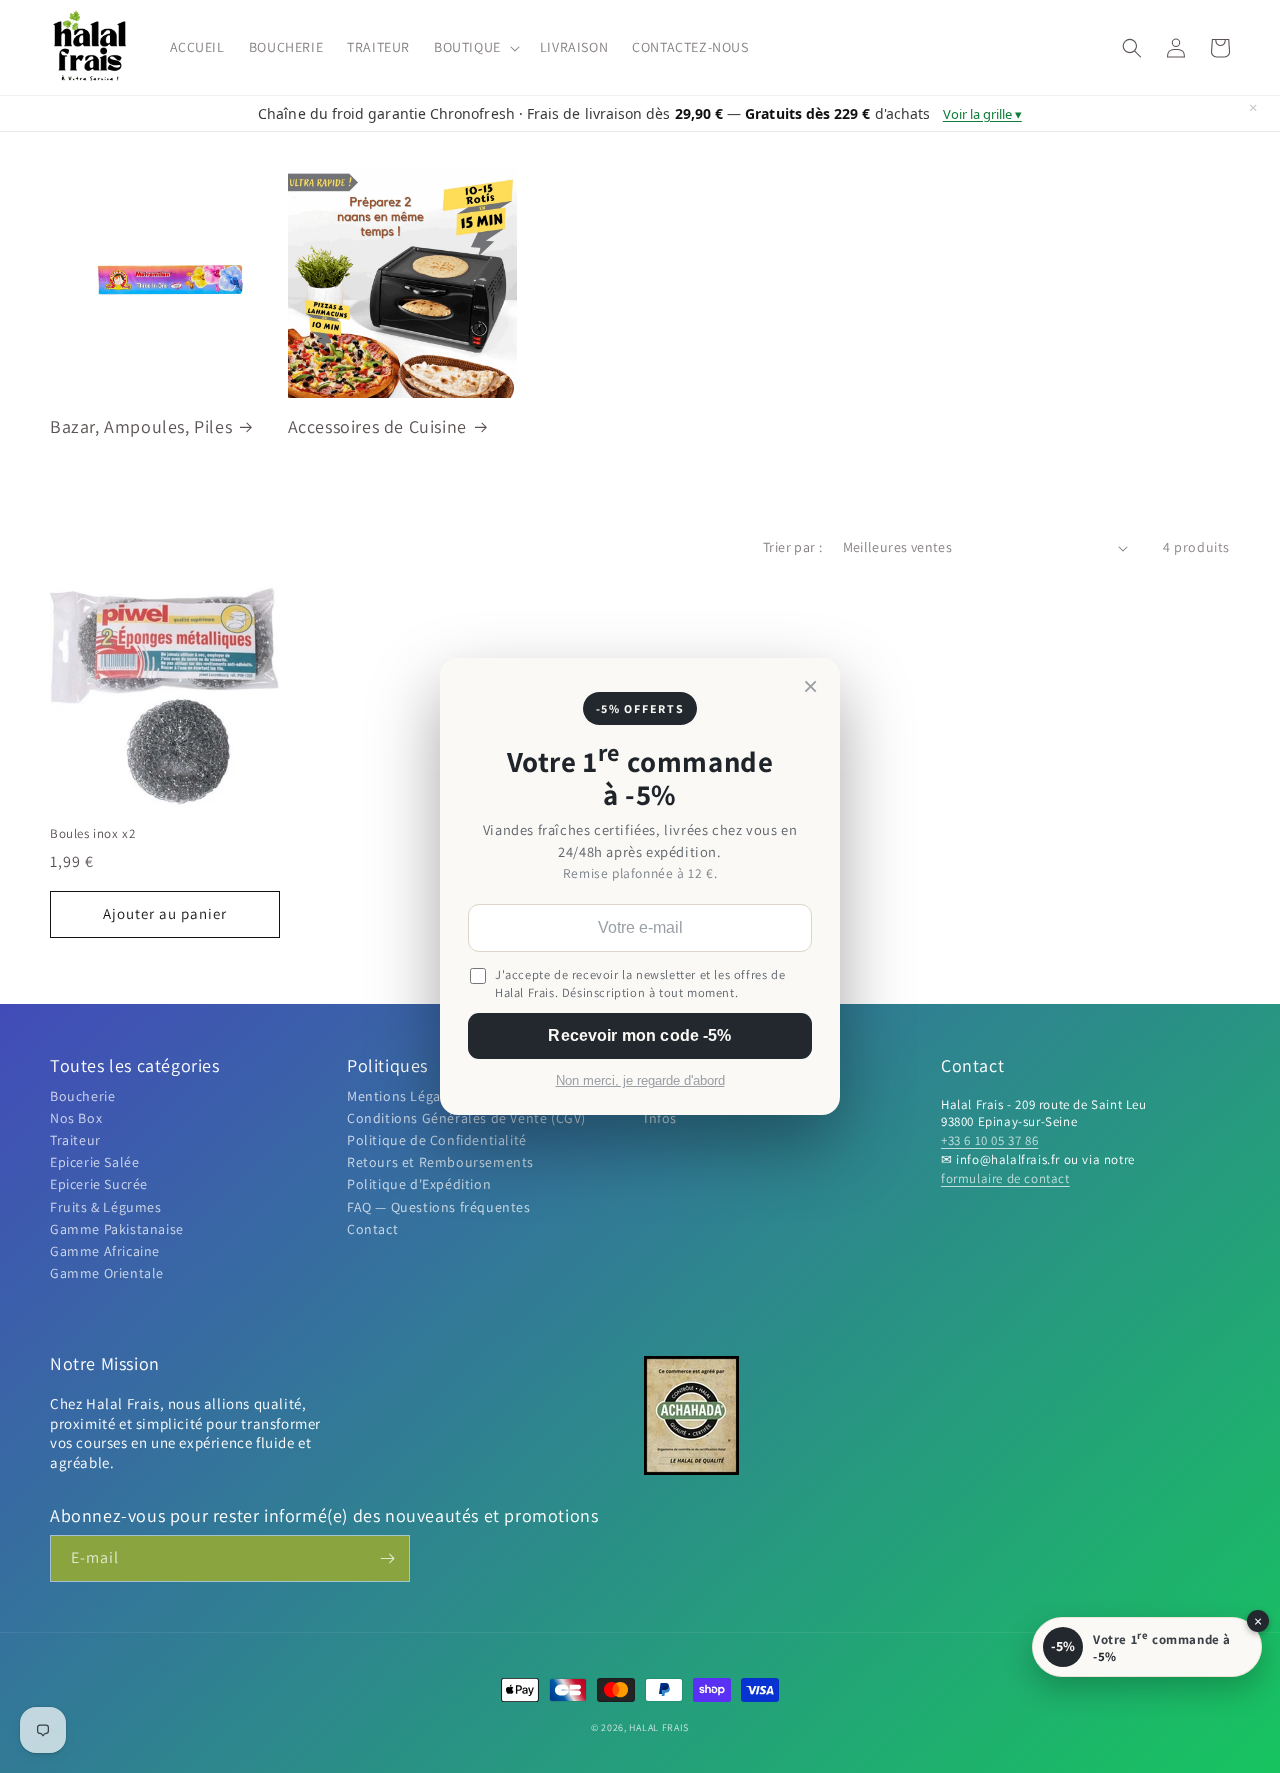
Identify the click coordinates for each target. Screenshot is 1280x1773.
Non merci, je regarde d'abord (640, 1081)
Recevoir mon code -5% (639, 1035)
